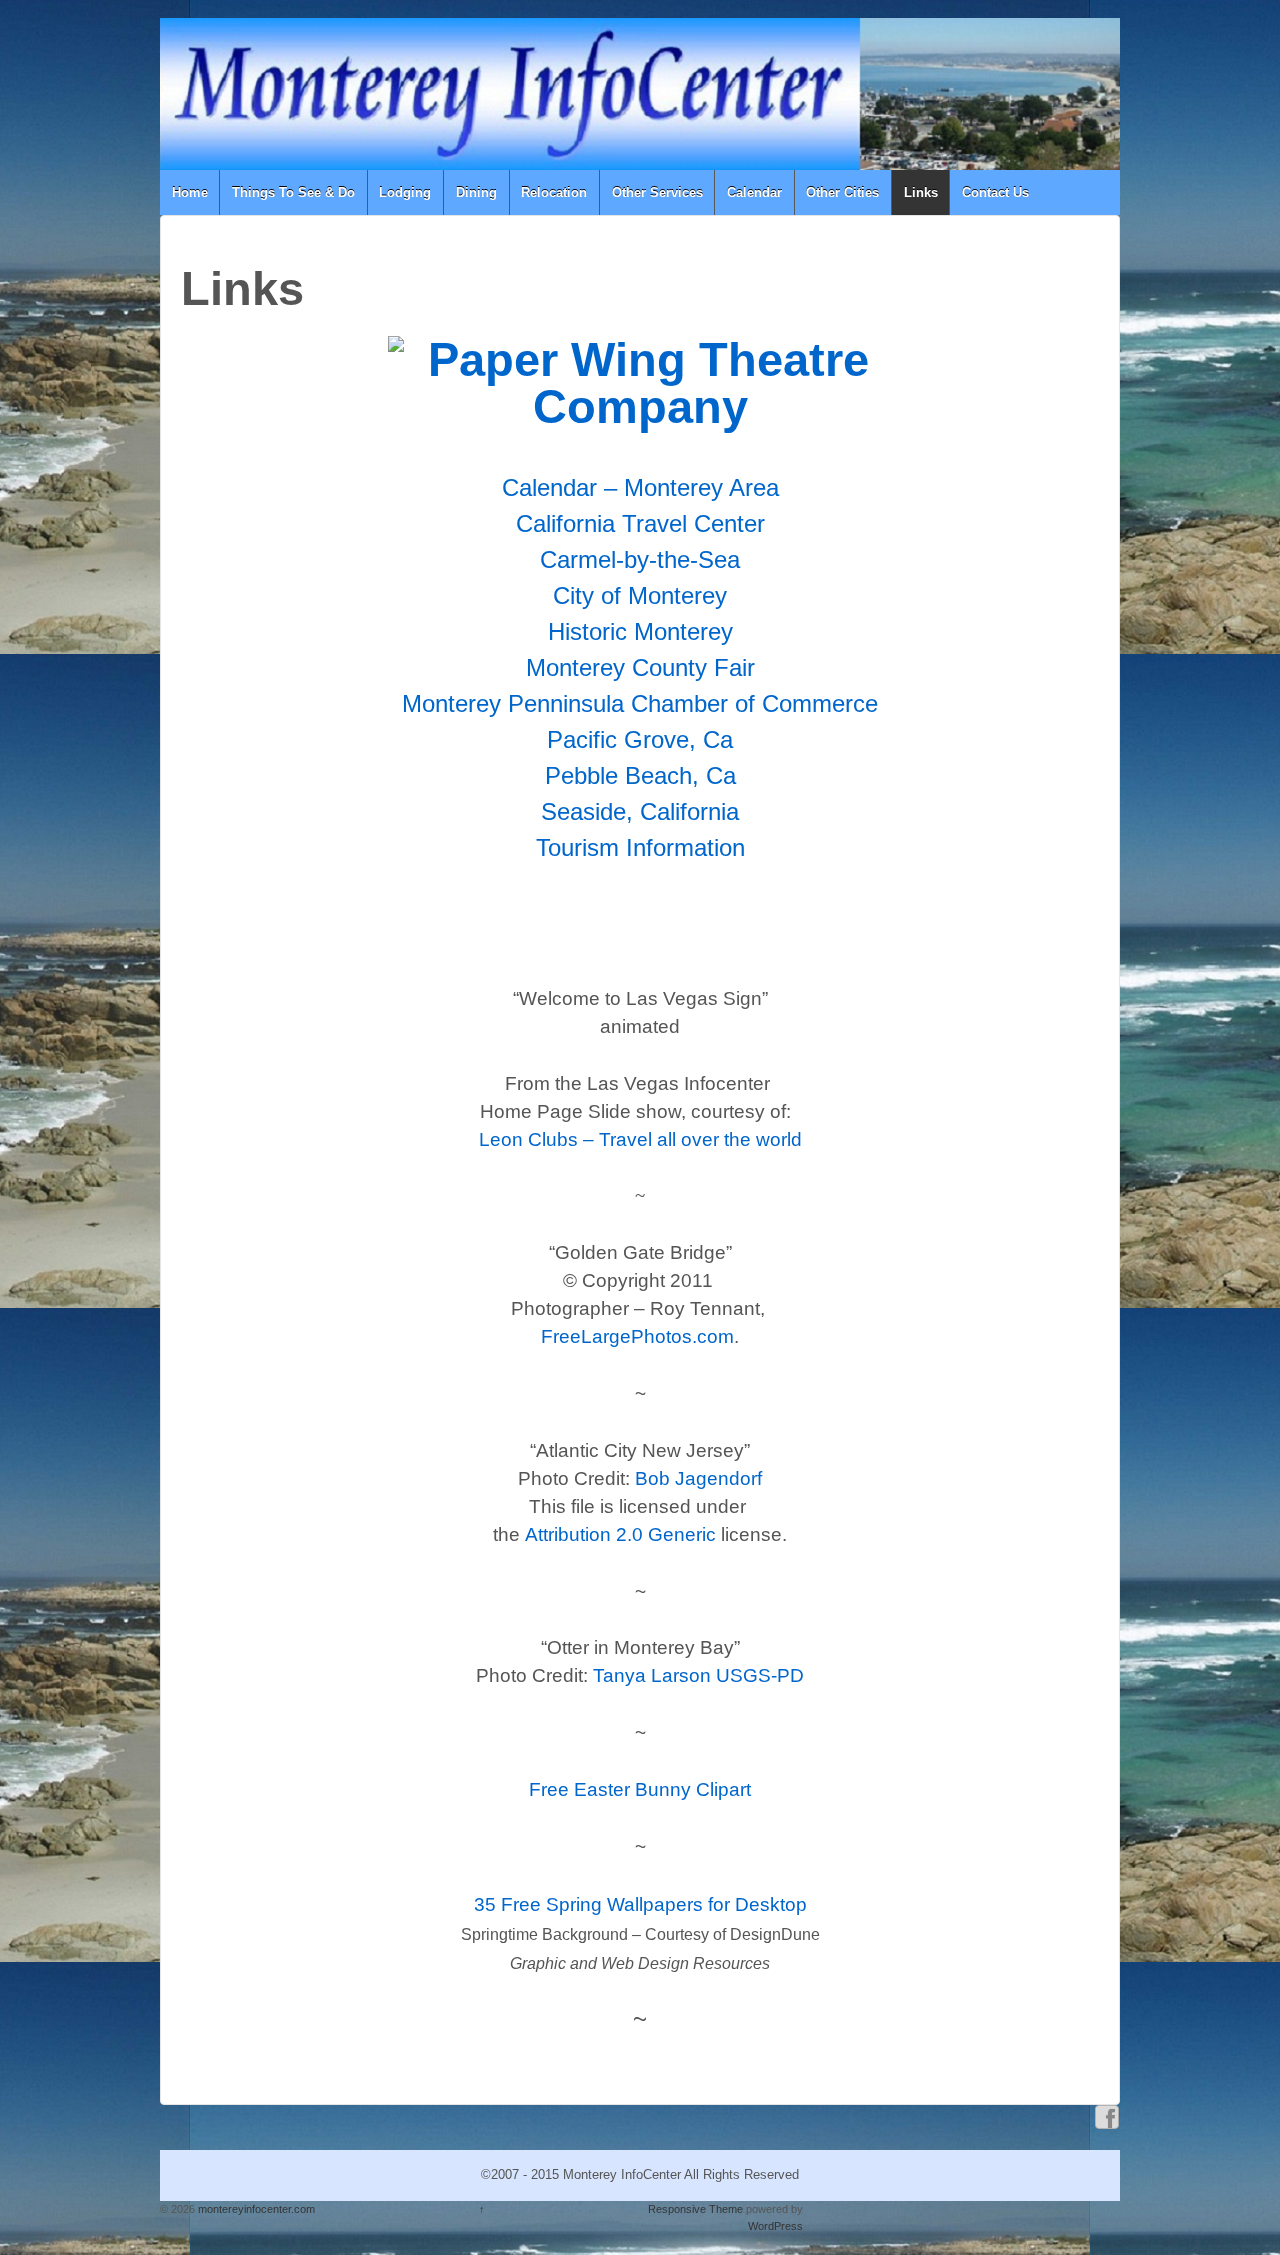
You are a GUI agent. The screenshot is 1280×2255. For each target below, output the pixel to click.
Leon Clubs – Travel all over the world (640, 1139)
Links (921, 192)
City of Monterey (640, 595)
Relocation (554, 192)
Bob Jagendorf (698, 1478)
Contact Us (995, 192)
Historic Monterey (640, 631)
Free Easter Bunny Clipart (640, 1789)
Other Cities (842, 192)
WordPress (775, 2226)
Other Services (657, 192)
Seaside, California (640, 811)
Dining (476, 192)
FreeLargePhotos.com (637, 1336)
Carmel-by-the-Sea (640, 559)
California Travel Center (640, 523)
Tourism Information (640, 847)
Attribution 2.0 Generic (620, 1534)
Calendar (754, 192)
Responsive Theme (695, 2209)
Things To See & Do (293, 192)
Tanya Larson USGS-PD (698, 1675)
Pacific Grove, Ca (640, 739)
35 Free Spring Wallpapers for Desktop (640, 1904)
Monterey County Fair (640, 667)
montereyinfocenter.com (255, 2209)
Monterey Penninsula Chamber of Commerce (640, 703)
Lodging (405, 192)
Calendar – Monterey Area (640, 487)
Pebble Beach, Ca (640, 775)
